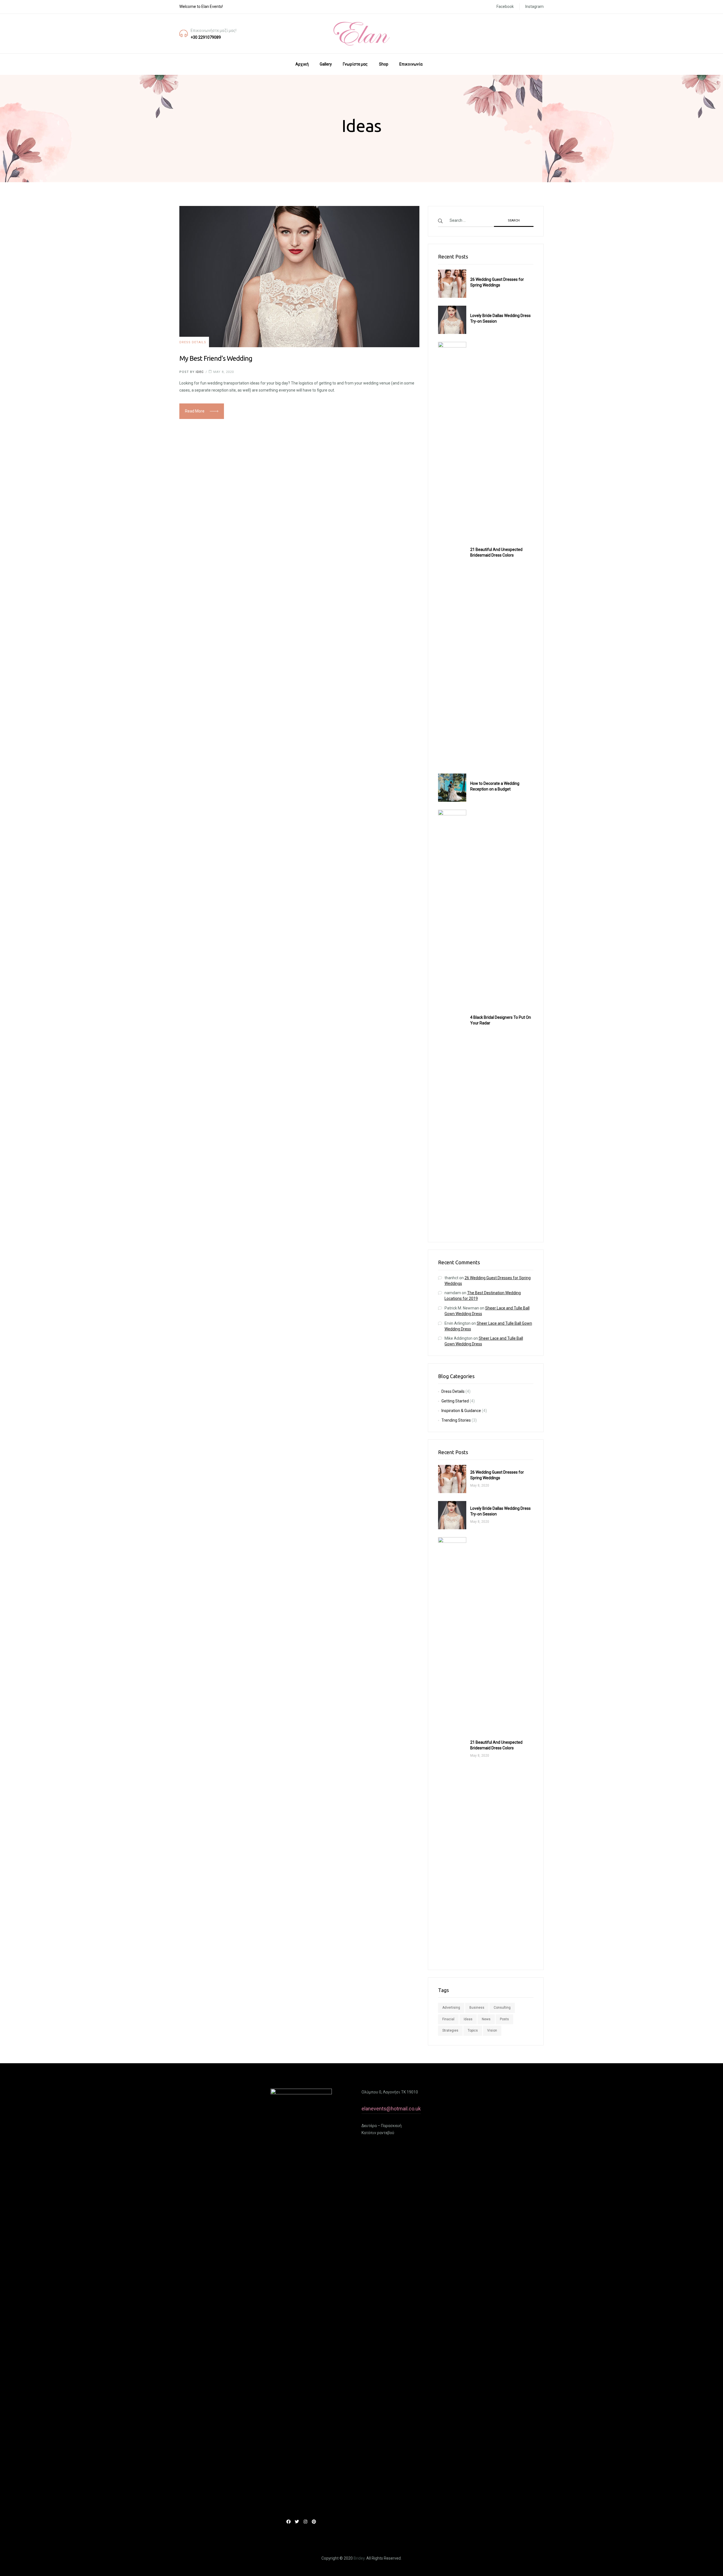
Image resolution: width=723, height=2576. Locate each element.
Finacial (448, 2019)
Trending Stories (456, 1420)
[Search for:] (486, 220)
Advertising (451, 2008)
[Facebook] (288, 2522)
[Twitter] (297, 2522)
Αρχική (302, 64)
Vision (492, 2030)
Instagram (534, 6)
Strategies (450, 2030)
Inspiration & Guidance (461, 1411)
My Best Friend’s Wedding (216, 358)
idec (200, 372)
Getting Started (455, 1401)
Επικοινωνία (411, 64)
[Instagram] (305, 2522)
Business (477, 2008)
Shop (384, 64)
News (486, 2019)
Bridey (359, 2558)
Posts (504, 2019)
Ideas (468, 2019)
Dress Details (193, 342)
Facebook (505, 6)
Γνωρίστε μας (355, 64)
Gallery (326, 64)
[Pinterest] (314, 2522)
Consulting (502, 2008)
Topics (473, 2030)
